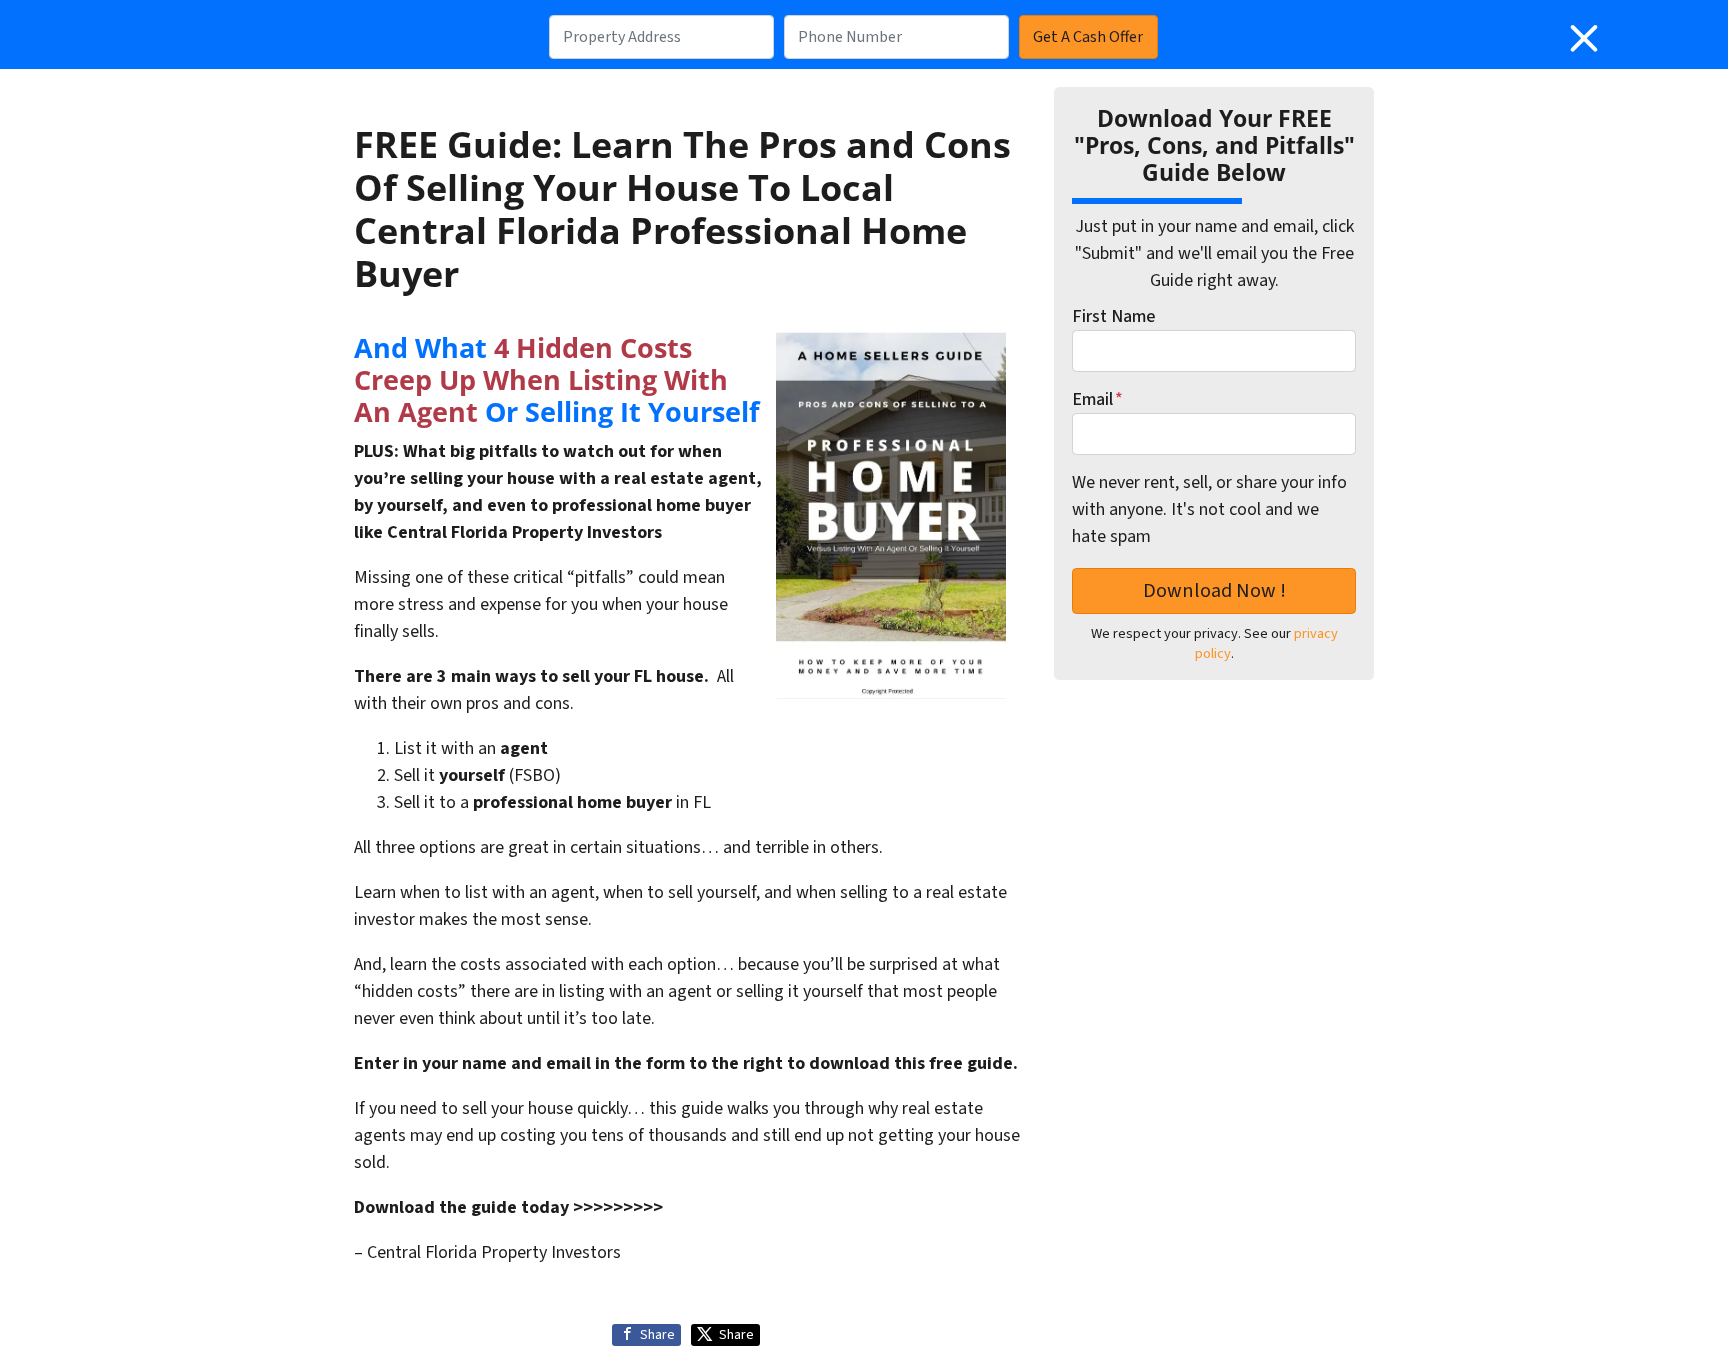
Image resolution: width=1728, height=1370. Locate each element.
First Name (1113, 316)
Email (1097, 399)
